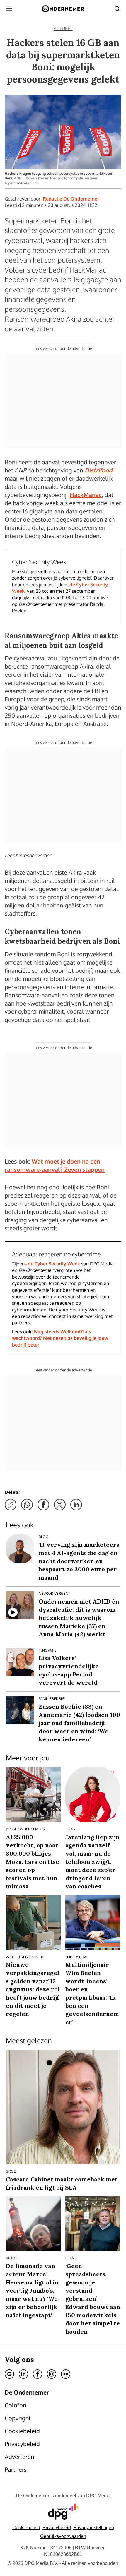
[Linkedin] (23, 2374)
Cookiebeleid (26, 2528)
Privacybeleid (57, 2528)
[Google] (9, 2374)
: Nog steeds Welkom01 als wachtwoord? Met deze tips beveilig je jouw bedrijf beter (60, 1338)
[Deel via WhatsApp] (27, 1505)
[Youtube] (66, 2374)
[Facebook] (38, 2374)
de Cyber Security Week (54, 1264)
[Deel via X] (60, 1505)
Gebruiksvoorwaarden (63, 2536)
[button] (94, 2528)
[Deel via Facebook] (43, 1505)
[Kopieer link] (11, 1505)
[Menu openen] (9, 9)
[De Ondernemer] (63, 9)
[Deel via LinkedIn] (76, 1505)
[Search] (117, 9)
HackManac (86, 495)
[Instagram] (52, 2374)
